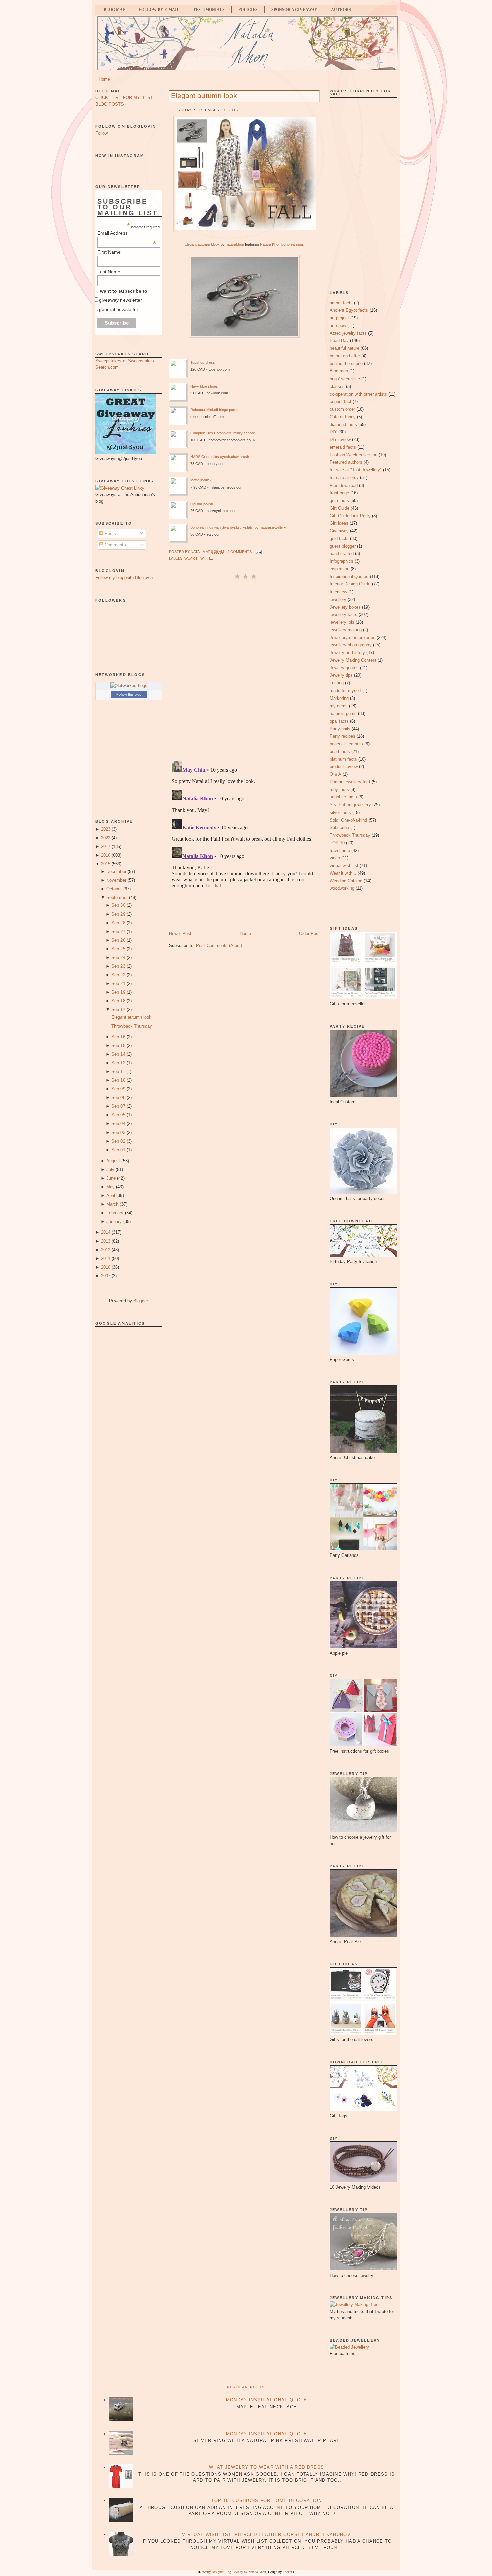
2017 (106, 846)
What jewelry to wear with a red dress (266, 2467)
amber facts (341, 303)
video (335, 858)
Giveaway (339, 531)
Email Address (127, 233)
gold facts (339, 539)
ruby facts (339, 790)
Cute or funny (343, 417)
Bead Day (339, 341)
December (116, 872)
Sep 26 (118, 940)
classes (337, 386)
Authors (341, 10)
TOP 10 (337, 843)
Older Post (309, 933)
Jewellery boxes (345, 607)
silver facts (340, 812)
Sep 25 (118, 949)
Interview (338, 592)
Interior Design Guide (350, 584)
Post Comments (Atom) (219, 945)
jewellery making (346, 630)
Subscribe (339, 827)
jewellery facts (344, 614)
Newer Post (180, 933)
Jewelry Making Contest (353, 660)
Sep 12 (118, 1063)
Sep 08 (118, 1098)
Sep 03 (118, 1132)
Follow (102, 133)
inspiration (340, 569)
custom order (342, 409)
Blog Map (114, 10)
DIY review (340, 440)
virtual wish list (344, 866)
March (112, 1204)
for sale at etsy (344, 478)
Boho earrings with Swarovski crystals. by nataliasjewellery (238, 527)
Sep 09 (118, 1089)
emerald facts (343, 447)
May (111, 1187)
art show (338, 326)
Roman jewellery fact (350, 782)
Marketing (339, 698)
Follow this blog (129, 694)
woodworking (342, 888)
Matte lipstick (201, 480)
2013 (106, 1241)
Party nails (340, 729)
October (114, 889)
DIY (333, 432)
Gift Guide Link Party (350, 516)
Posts (110, 533)
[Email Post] (258, 552)
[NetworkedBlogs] (129, 686)
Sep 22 (118, 975)
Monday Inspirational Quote (267, 2400)
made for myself (345, 691)
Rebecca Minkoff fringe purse (214, 410)
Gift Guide (340, 508)
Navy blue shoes (204, 386)
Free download (344, 485)
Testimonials (209, 10)
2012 (106, 1250)
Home (104, 79)
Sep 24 (118, 957)
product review (344, 767)
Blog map (339, 371)
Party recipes (343, 736)
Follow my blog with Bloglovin (124, 578)
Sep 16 (118, 1037)
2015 (106, 864)
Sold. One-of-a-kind (348, 820)
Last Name (109, 272)
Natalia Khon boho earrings (282, 244)
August (113, 1161)
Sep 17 (118, 1010)
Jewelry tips (341, 675)
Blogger (140, 1301)
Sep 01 (118, 1150)
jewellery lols (342, 622)
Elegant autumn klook (202, 244)
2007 (106, 1276)
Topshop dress (203, 362)
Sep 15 (118, 1045)
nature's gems (343, 713)
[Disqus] (244, 670)
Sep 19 (118, 992)
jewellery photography (351, 645)
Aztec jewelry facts (348, 333)
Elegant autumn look (131, 1017)
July (110, 1169)
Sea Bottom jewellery (350, 805)
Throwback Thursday (132, 1026)
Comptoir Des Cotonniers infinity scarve (223, 433)
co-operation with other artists (358, 394)
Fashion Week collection (353, 455)
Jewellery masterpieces (352, 637)
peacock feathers (346, 744)
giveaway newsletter (120, 300)
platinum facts (343, 759)
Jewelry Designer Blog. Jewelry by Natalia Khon (233, 2572)
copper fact (341, 401)
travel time (340, 850)
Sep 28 (118, 923)
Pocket (287, 2572)
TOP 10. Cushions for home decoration (267, 2501)
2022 (106, 838)
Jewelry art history (347, 653)
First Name (109, 252)
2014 (106, 1232)
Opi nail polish (202, 504)
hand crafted (342, 554)
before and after (345, 356)
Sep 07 (118, 1106)
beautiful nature (345, 348)
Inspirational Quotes (349, 577)
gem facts (339, 500)
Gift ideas (339, 523)
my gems (339, 706)
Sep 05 (118, 1115)
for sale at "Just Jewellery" (356, 470)
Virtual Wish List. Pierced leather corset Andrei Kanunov (266, 2534)
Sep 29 (118, 914)
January (114, 1222)
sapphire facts (343, 797)
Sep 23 (118, 966)
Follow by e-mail (159, 10)
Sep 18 (118, 1001)
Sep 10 (118, 1080)
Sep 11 (118, 1071)
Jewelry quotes (344, 668)
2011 (106, 1258)
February (115, 1213)
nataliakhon (235, 244)
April (111, 1196)
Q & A (336, 774)
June (111, 1178)
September (117, 898)
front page (339, 493)
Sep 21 (118, 984)
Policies (248, 10)
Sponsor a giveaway (294, 10)
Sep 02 (118, 1141)
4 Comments (239, 552)
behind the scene (346, 364)
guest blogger (343, 546)
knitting (337, 683)
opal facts (339, 721)
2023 (106, 829)
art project (339, 318)
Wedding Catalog (346, 881)
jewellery (338, 599)
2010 (106, 1267)
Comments (115, 545)
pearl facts (340, 752)
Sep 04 (118, 1124)
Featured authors (346, 462)
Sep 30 (118, 905)
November (116, 880)
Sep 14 (118, 1054)
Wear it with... (199, 558)
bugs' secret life (345, 379)
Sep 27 (118, 931)
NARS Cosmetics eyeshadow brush (220, 457)
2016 (106, 855)
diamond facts (343, 424)
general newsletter (119, 309)
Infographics (342, 561)
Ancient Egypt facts (349, 310)
